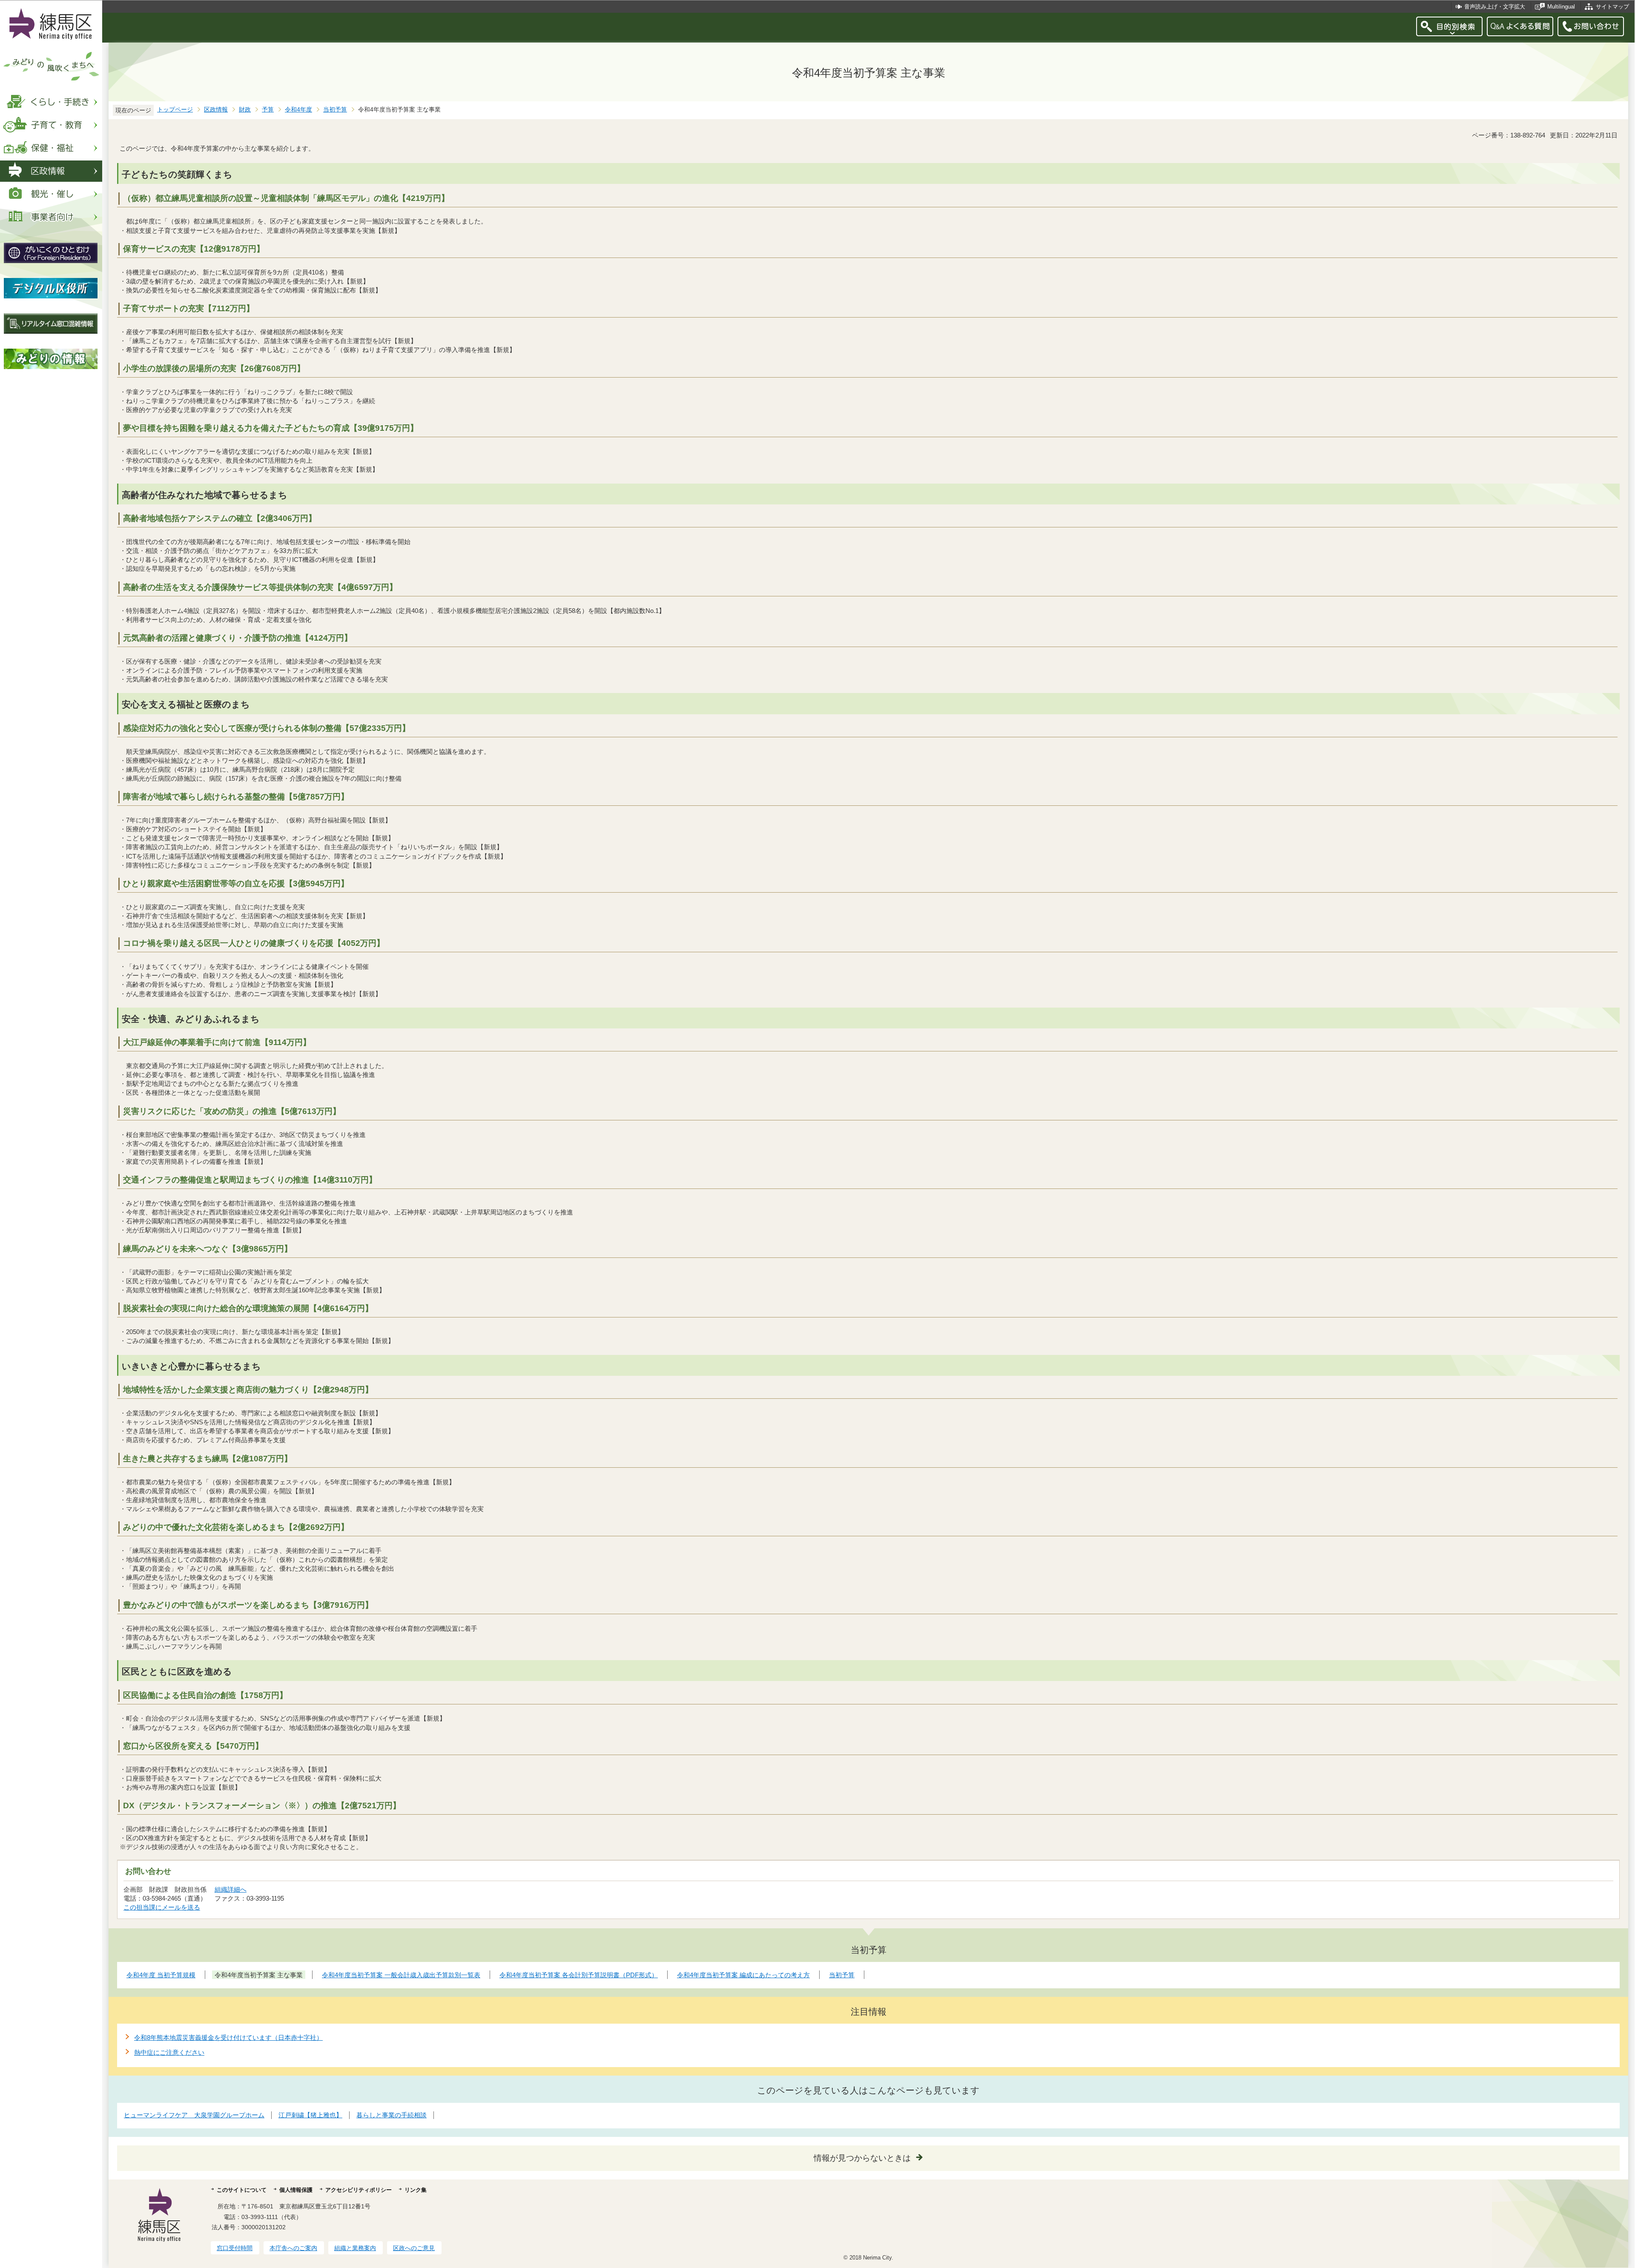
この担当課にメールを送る (162, 1907)
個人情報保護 (296, 2190)
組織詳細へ (231, 1889)
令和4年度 (298, 110)
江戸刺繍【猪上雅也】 (310, 2115)
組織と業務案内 (355, 2248)
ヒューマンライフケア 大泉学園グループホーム (194, 2115)
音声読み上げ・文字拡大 (1495, 7)
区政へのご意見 (414, 2248)
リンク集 (416, 2190)
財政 (245, 110)
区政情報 (216, 110)
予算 (268, 110)
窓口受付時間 (235, 2248)
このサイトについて (242, 2190)
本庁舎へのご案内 (293, 2248)
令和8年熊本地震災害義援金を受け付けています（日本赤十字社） (228, 2037)
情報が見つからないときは (862, 2158)
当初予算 (335, 110)
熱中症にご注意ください (169, 2052)
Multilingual (1561, 7)
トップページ (175, 110)
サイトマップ (1612, 7)
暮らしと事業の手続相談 (392, 2115)
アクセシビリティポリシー (359, 2190)
